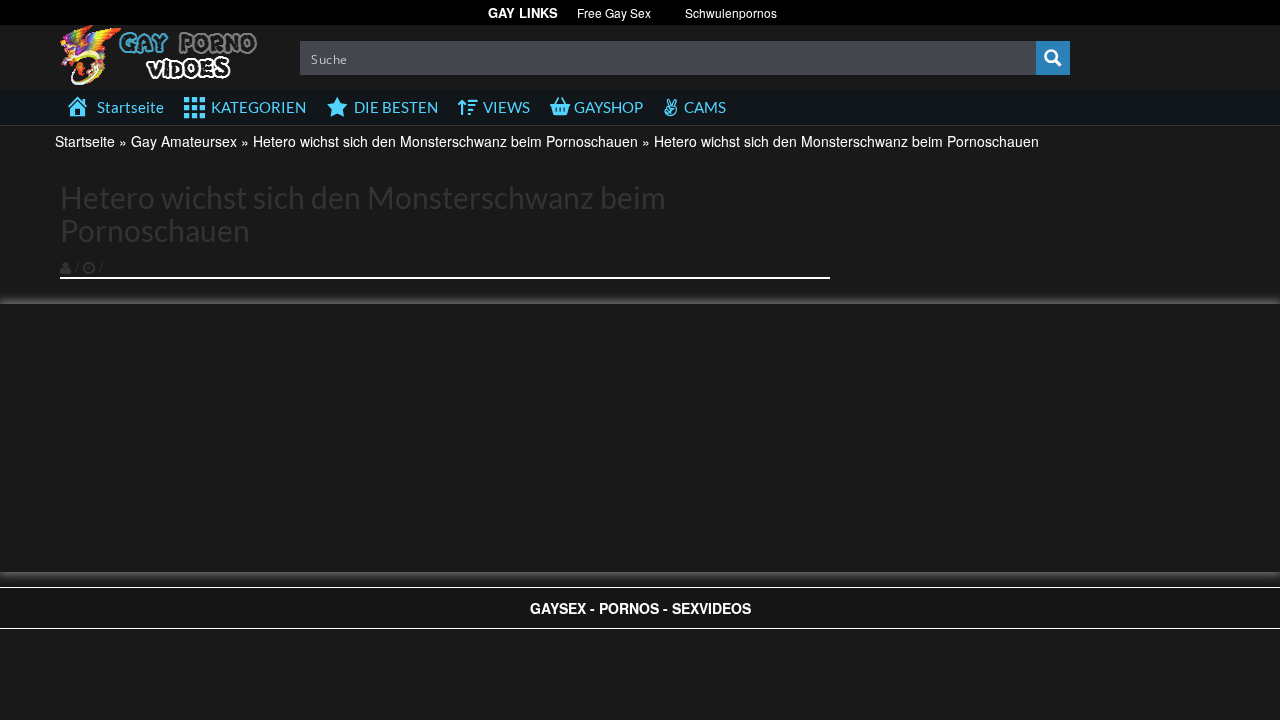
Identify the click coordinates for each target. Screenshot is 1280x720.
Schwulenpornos (731, 12)
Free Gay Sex (614, 12)
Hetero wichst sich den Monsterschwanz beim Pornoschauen (445, 141)
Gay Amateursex (184, 141)
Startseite (85, 141)
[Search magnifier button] (1053, 58)
